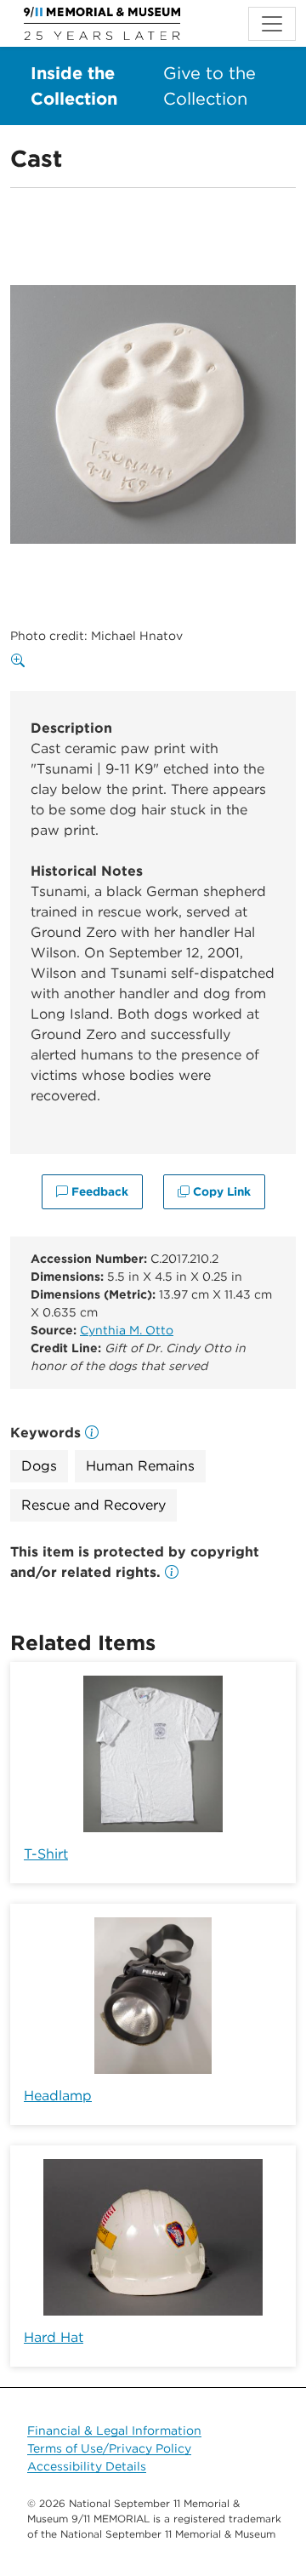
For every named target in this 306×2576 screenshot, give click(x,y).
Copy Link (220, 1191)
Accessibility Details (87, 2466)
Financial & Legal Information (114, 2430)
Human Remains (140, 1466)
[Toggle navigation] (272, 24)
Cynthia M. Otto (127, 1330)
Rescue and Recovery (93, 1505)
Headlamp (58, 2096)
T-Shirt (46, 1854)
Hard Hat (54, 2337)
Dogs (39, 1466)
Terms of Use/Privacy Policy (109, 2448)
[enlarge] (21, 661)
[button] (172, 1572)
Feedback (98, 1191)
